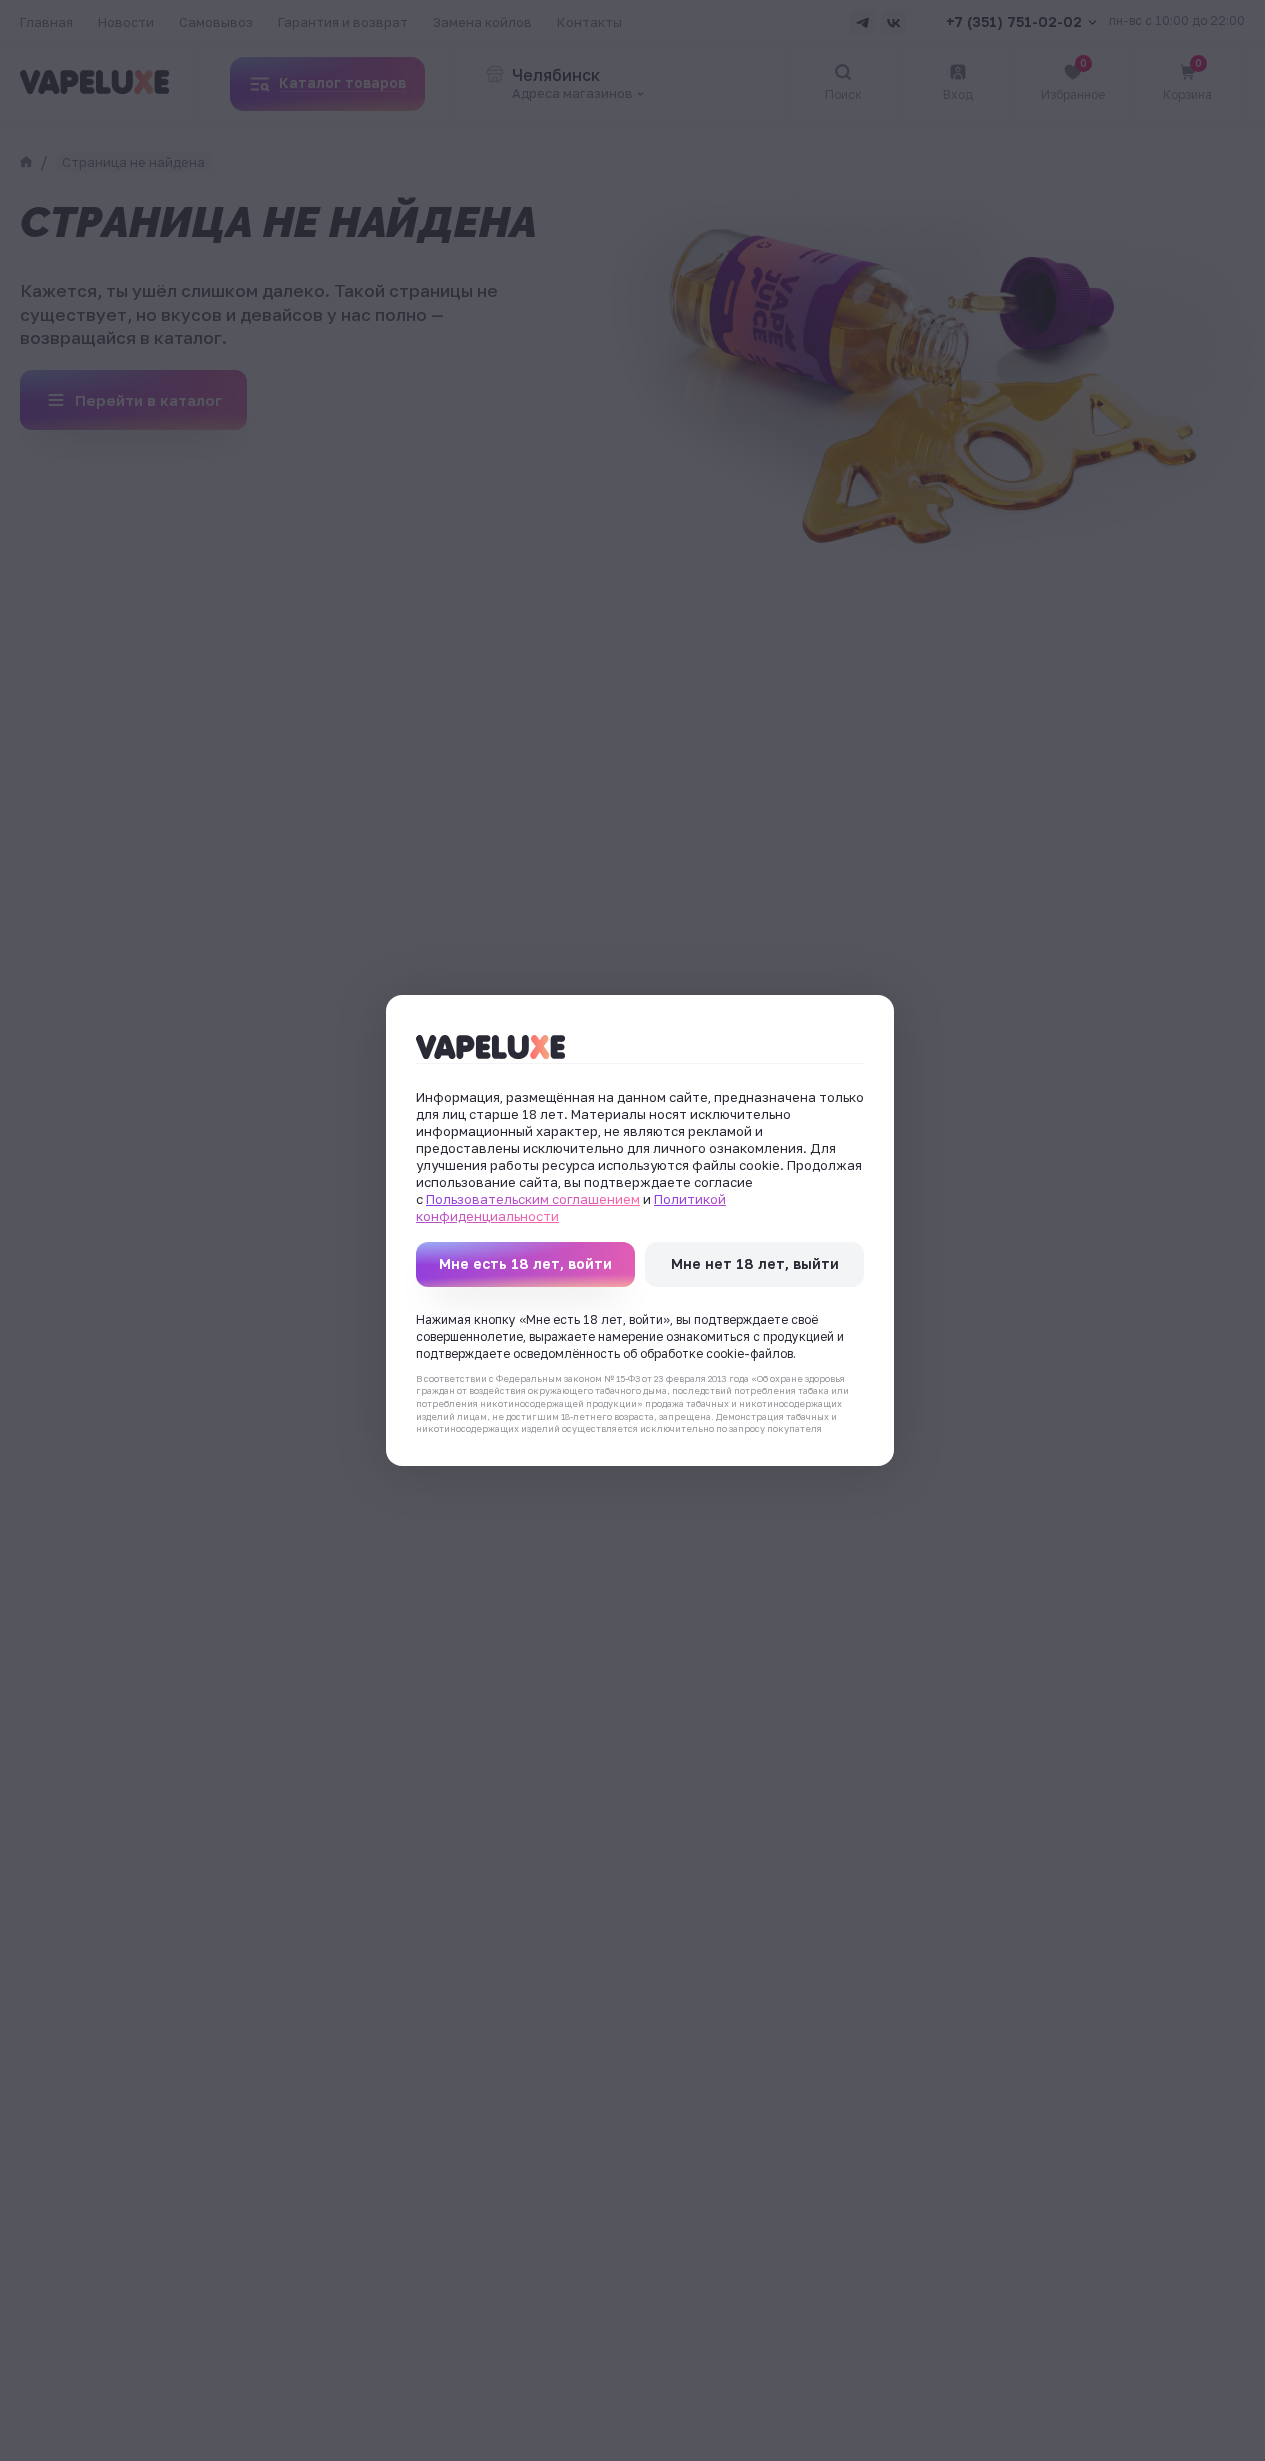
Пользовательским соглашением (533, 1199)
